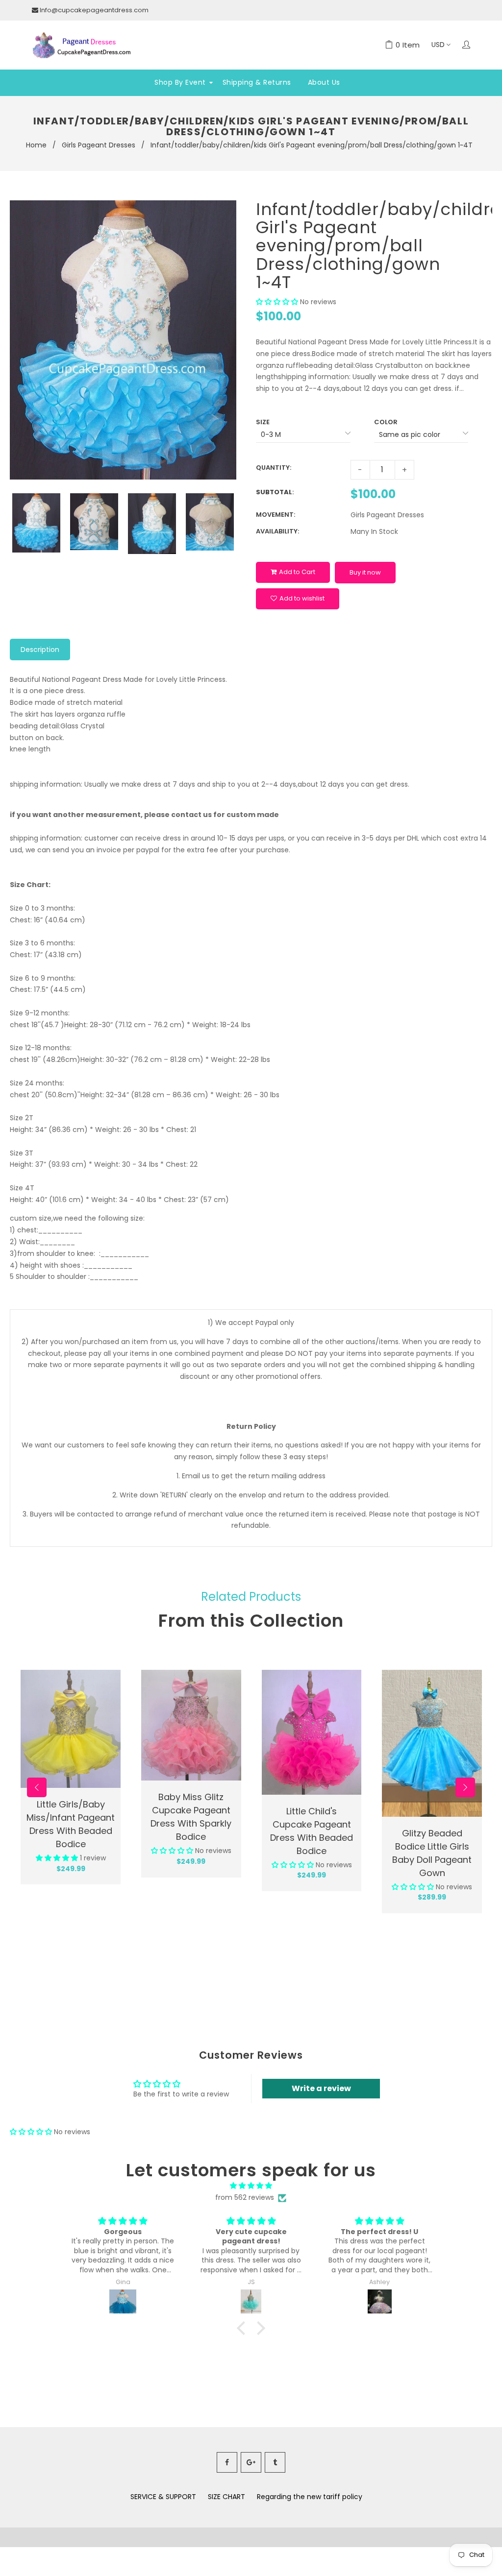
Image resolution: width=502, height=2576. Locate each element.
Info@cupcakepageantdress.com (94, 10)
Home (36, 145)
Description (40, 650)
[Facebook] (227, 2462)
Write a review (321, 2088)
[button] (277, 302)
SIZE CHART (226, 2497)
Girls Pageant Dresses (99, 145)
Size (263, 422)
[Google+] (251, 2462)
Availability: (277, 531)
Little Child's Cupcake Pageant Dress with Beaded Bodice (312, 1831)
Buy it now (365, 572)
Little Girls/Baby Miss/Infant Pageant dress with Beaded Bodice (71, 1824)
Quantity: (274, 468)
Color (386, 422)
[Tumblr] (275, 2462)
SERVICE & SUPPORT (163, 2497)
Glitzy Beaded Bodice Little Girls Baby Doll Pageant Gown (432, 1853)
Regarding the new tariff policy (310, 2497)
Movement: (276, 515)
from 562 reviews (245, 2197)
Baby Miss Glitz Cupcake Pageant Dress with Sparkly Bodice (191, 1817)
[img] (251, 2186)
